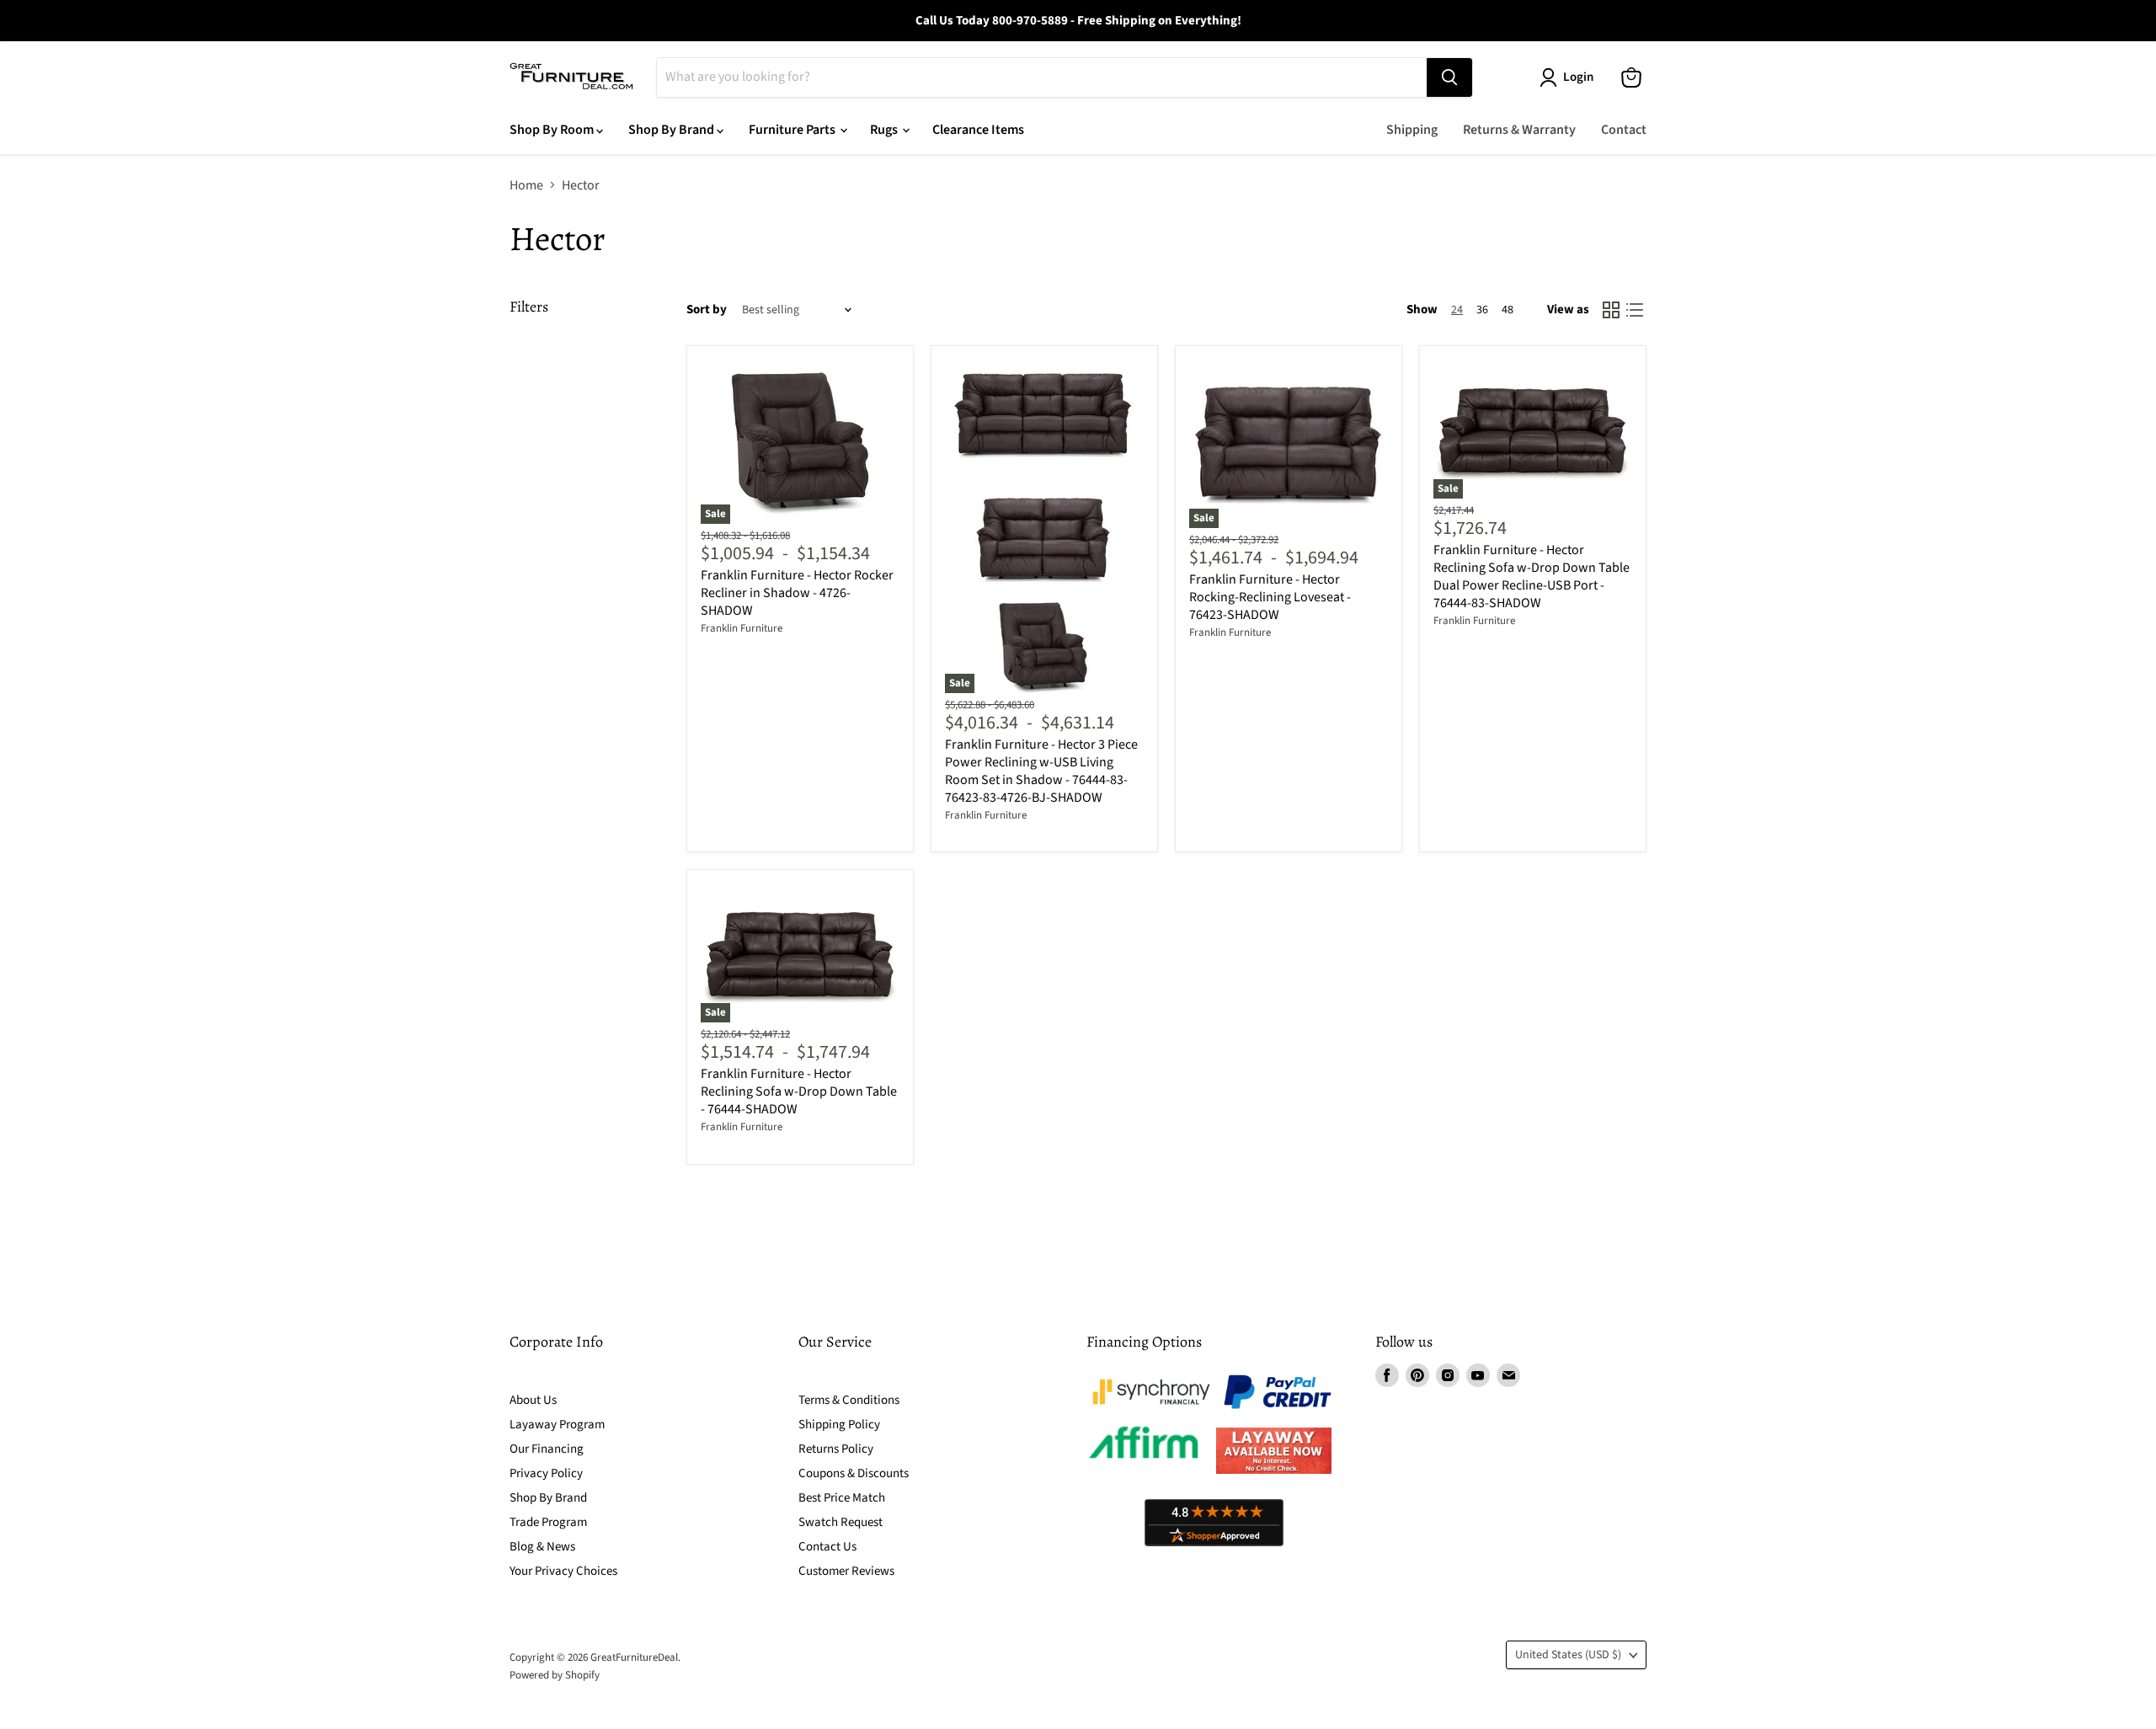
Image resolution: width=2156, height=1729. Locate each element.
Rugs (885, 130)
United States (1568, 1655)
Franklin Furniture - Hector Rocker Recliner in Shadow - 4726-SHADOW (797, 593)
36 (1482, 310)
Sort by (707, 310)
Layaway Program (557, 1425)
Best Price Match (842, 1498)
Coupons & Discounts (854, 1473)
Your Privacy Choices (563, 1571)
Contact (1624, 130)
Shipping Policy (839, 1425)
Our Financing (547, 1449)
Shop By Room (553, 130)
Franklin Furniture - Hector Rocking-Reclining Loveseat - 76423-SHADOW (1270, 597)
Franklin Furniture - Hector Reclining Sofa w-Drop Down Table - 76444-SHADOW (799, 1091)
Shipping (1412, 130)
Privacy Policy (546, 1473)
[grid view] (1611, 310)
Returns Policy (836, 1449)
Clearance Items (978, 130)
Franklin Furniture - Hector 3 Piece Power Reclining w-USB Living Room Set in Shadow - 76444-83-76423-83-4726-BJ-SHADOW (1041, 771)
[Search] (1449, 77)
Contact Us (827, 1547)
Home (526, 185)
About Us (533, 1400)
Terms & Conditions (849, 1400)
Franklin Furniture (742, 628)
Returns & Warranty (1519, 130)
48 (1508, 310)
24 (1457, 310)
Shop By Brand (672, 130)
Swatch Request (841, 1522)
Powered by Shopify (555, 1675)
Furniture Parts (793, 130)
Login (1578, 77)
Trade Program (548, 1522)
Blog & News (542, 1547)
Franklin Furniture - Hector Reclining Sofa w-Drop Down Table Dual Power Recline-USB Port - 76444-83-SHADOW (1532, 576)
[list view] (1635, 310)
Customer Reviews (846, 1571)
